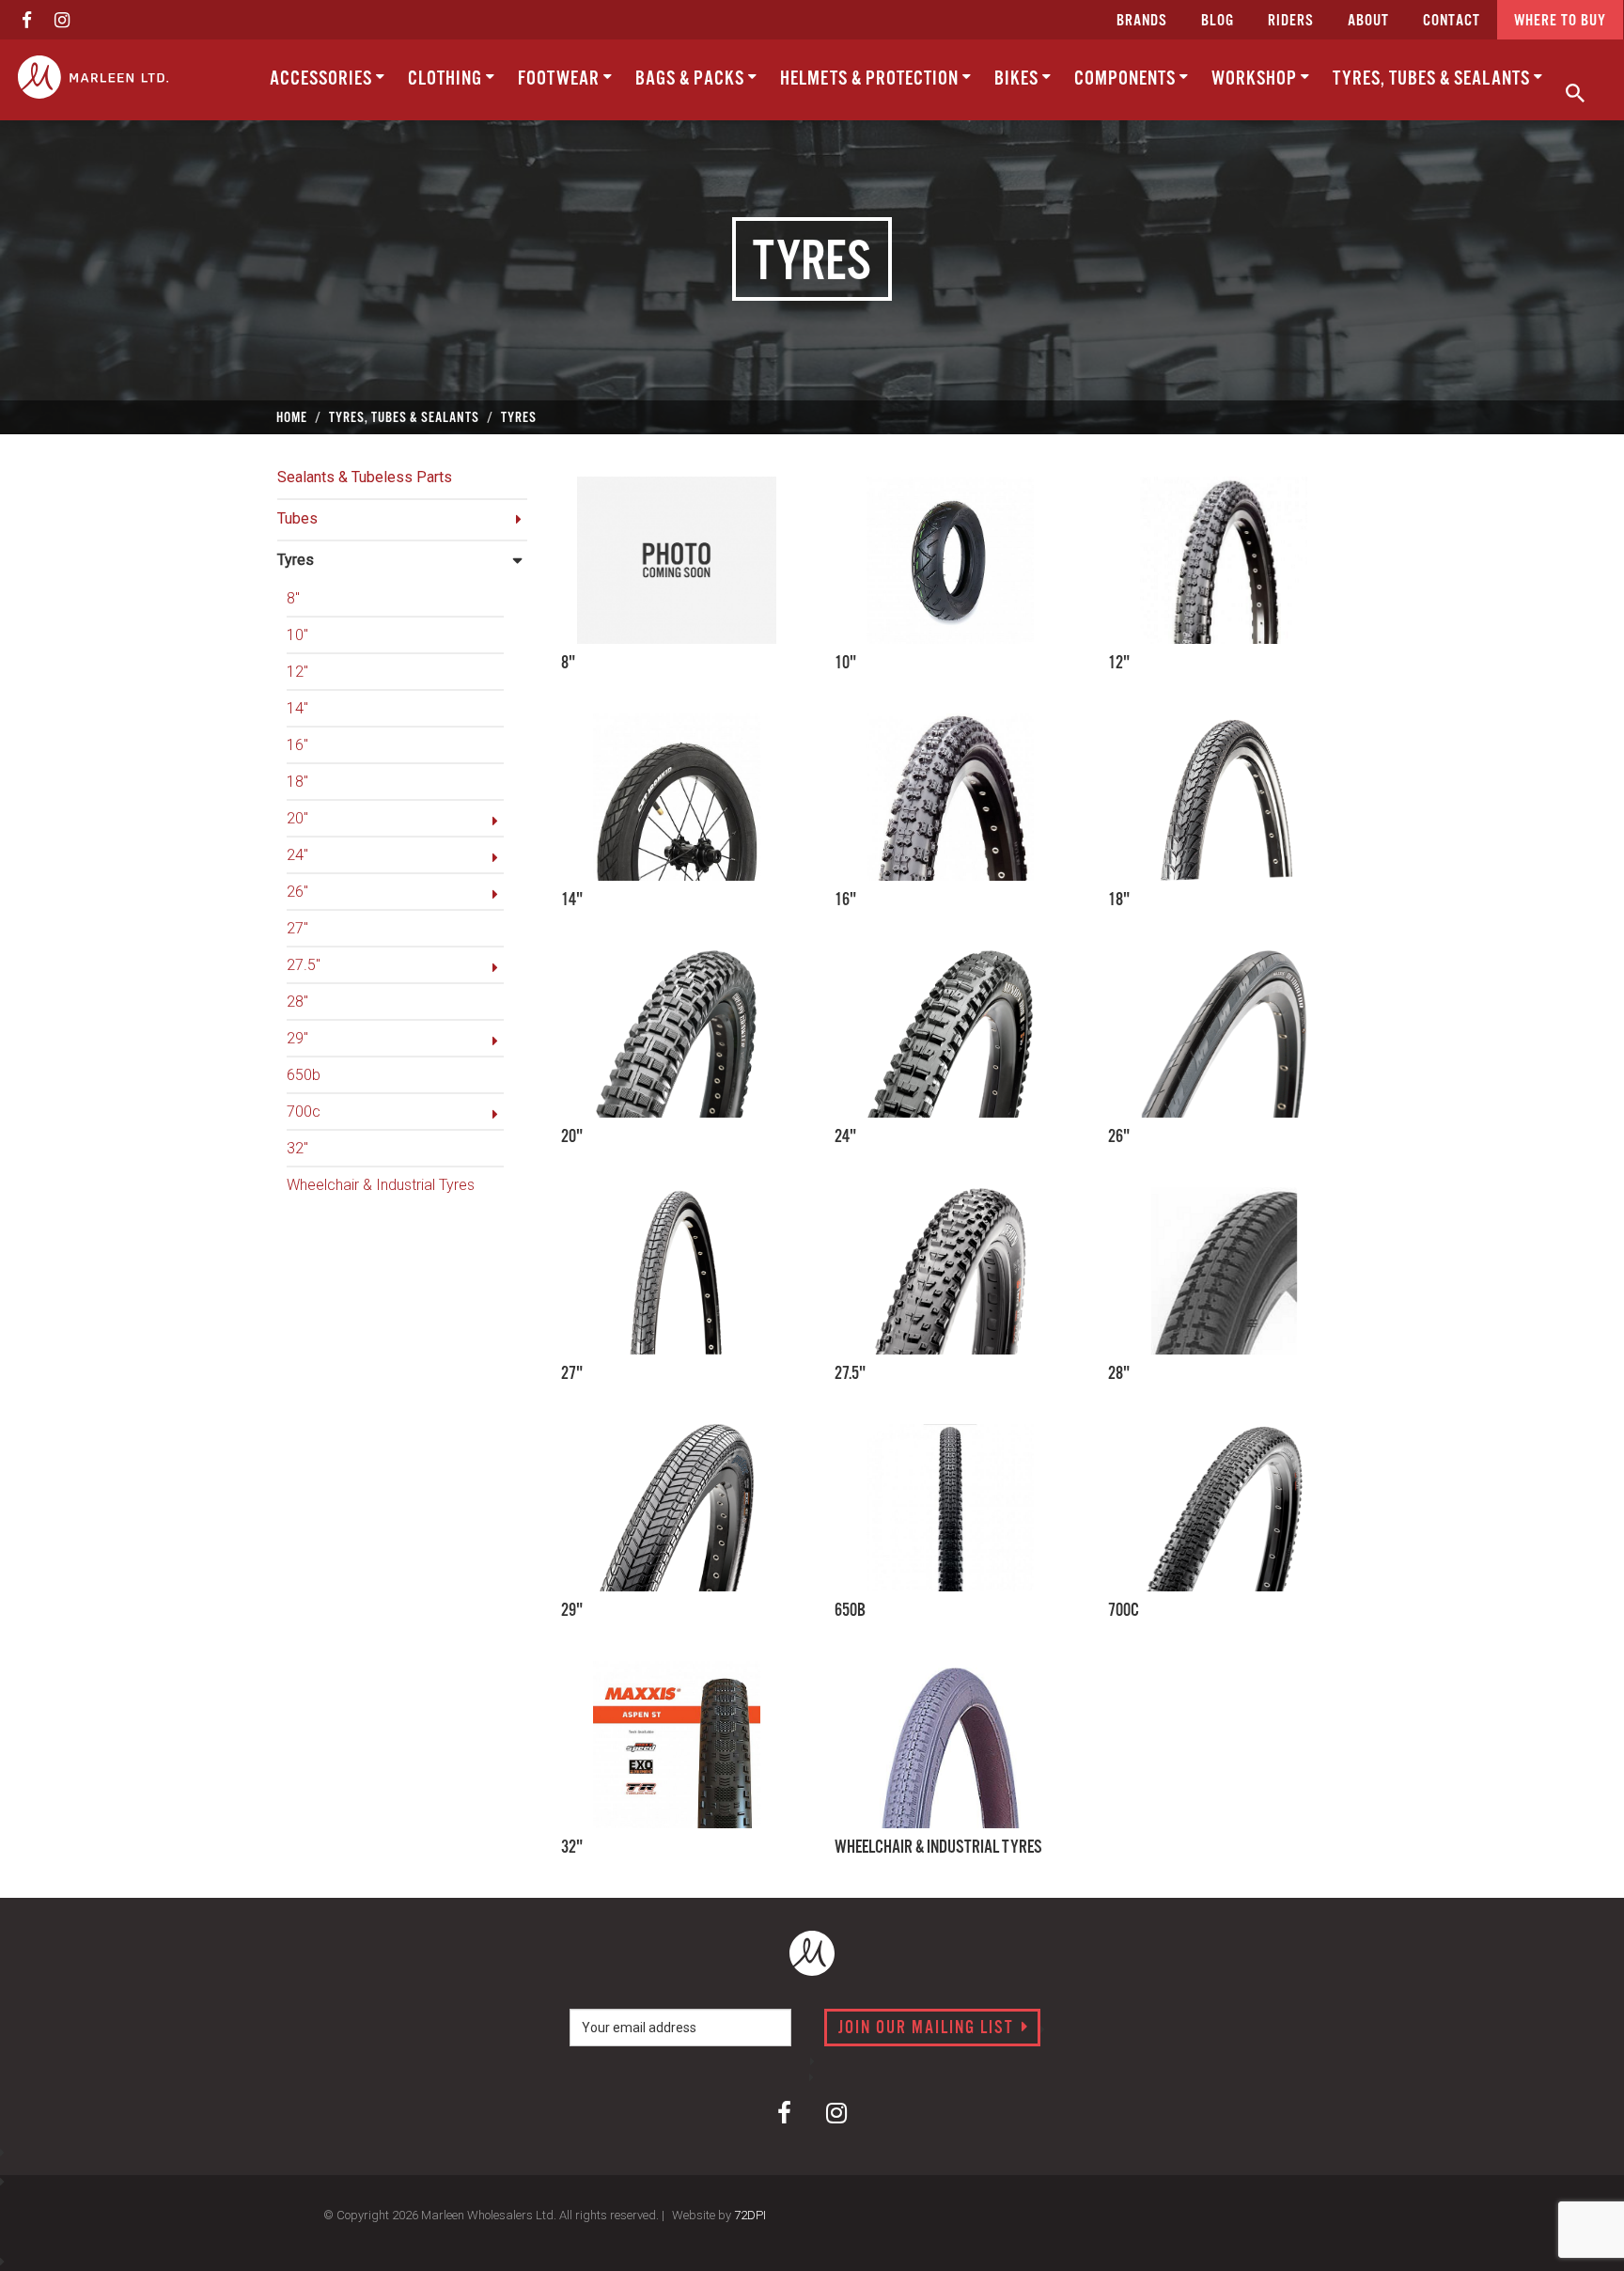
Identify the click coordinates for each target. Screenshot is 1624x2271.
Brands (1142, 21)
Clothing (447, 79)
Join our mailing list (929, 2028)
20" (297, 818)
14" (297, 708)
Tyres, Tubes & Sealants (1433, 79)
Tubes (297, 518)
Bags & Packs (692, 79)
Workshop (1256, 79)
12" (297, 672)
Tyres (296, 560)
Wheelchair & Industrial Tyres (381, 1185)
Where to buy (1560, 21)
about (1368, 21)
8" (293, 598)
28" (297, 1002)
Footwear (561, 79)
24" (297, 855)
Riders (1291, 21)
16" (297, 745)
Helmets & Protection (871, 79)
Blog (1218, 21)
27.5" (304, 965)
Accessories (323, 79)
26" (297, 892)
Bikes (1018, 79)
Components (1127, 79)
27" (297, 928)
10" (297, 635)
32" (297, 1148)
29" (297, 1038)
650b (304, 1075)
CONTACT (1452, 21)
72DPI (750, 2215)
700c (304, 1112)
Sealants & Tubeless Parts (365, 477)
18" (297, 782)
